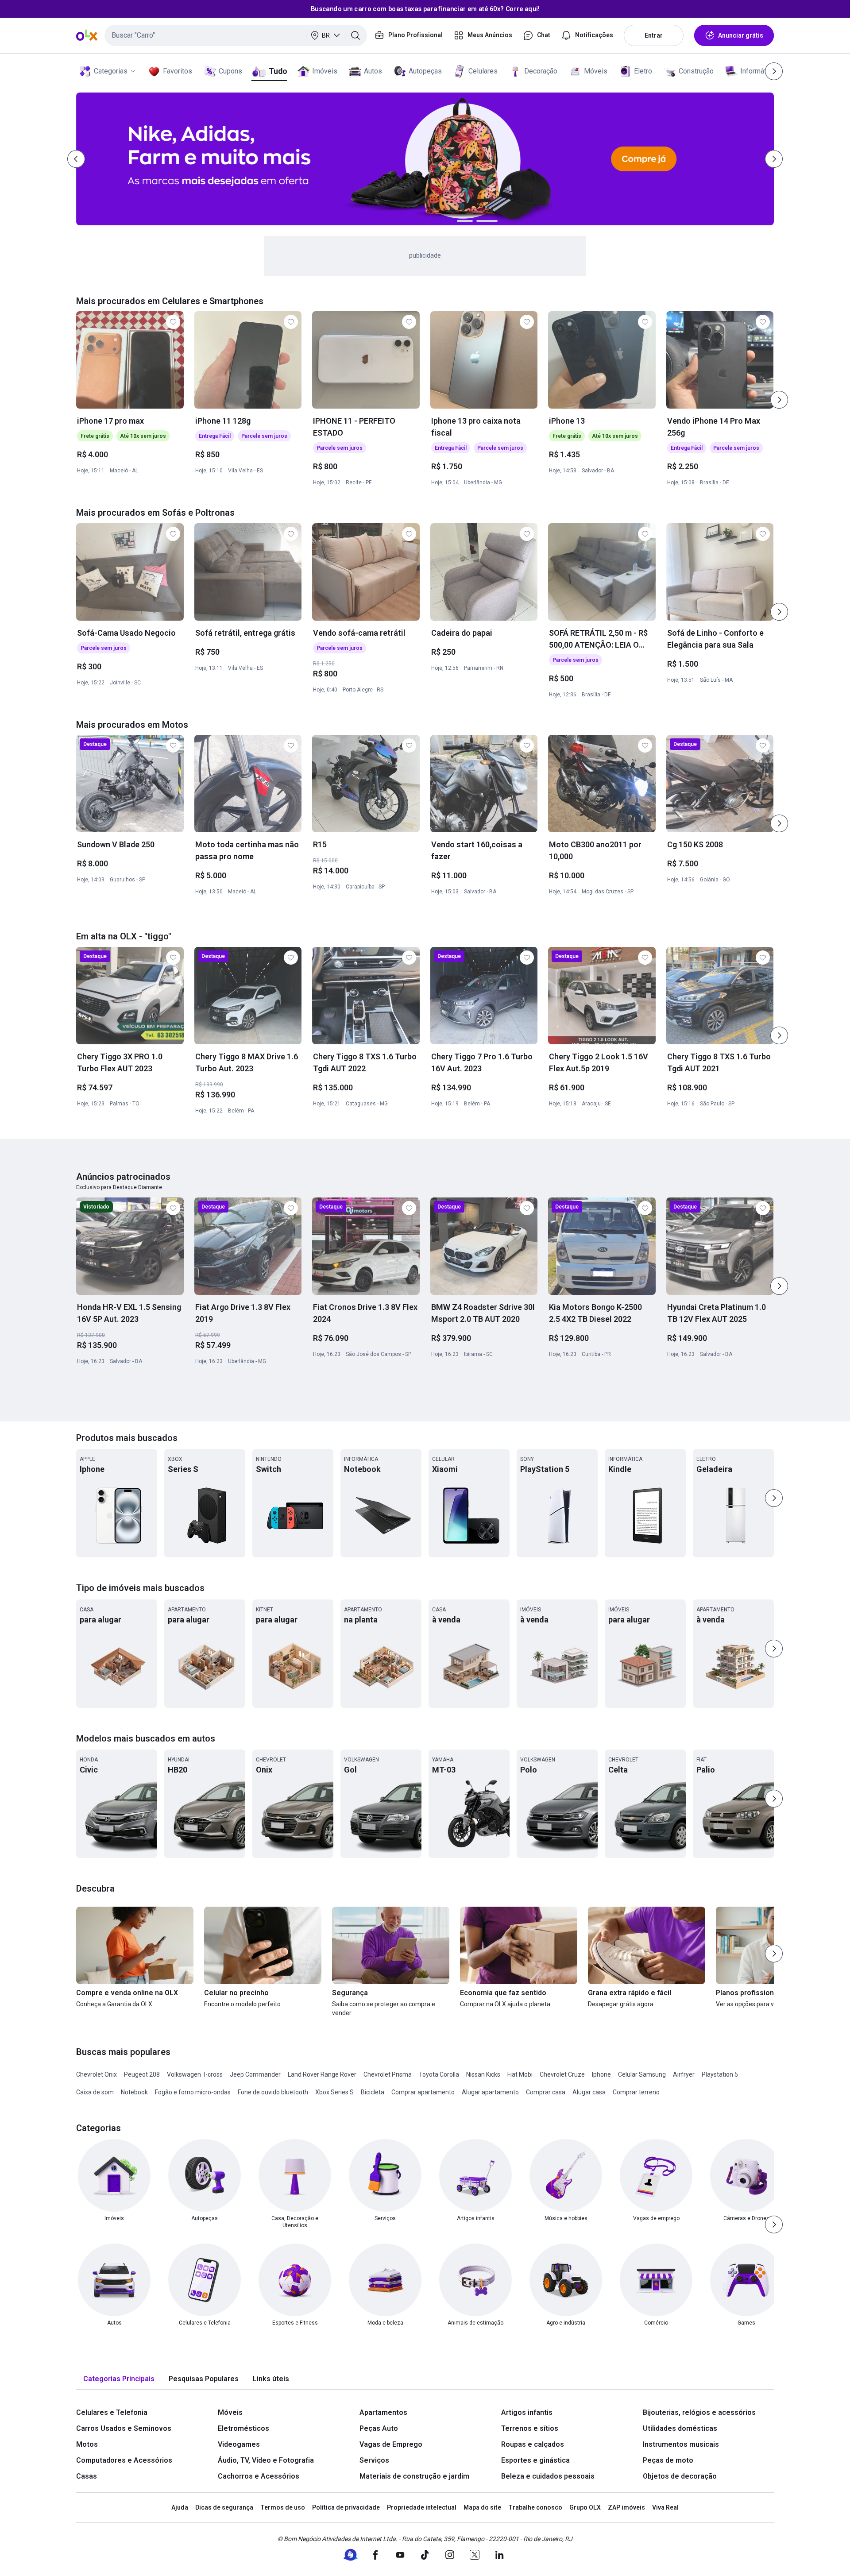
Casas (87, 2476)
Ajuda (180, 2507)
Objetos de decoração (680, 2476)
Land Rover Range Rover (322, 2074)
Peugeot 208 (142, 2074)
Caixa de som (95, 2092)
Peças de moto (668, 2460)
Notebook (134, 2092)
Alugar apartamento (490, 2092)
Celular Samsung (642, 2074)
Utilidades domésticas (680, 2428)
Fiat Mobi (520, 2074)
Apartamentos (383, 2412)
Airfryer (684, 2074)
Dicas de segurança (224, 2507)
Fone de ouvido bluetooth (273, 2092)
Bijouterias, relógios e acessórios (699, 2412)
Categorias (111, 71)
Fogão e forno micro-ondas (193, 2092)
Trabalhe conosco (535, 2507)
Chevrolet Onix (97, 2074)
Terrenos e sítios (530, 2428)
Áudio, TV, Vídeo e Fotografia (266, 2460)
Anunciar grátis (741, 35)
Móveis (596, 71)
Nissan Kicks (483, 2074)
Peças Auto (379, 2428)
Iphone (601, 2074)
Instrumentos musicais (681, 2444)
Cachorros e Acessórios (259, 2476)
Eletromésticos (243, 2428)
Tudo (278, 71)
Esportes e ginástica (535, 2460)
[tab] (119, 2379)
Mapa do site (482, 2507)
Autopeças (425, 71)
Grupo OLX (585, 2507)
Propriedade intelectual (422, 2507)
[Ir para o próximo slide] (779, 400)
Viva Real (665, 2507)
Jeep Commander (255, 2074)
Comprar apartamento (423, 2092)
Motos (87, 2444)
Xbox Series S (334, 2092)
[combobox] (236, 35)
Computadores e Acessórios (124, 2460)
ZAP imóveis (626, 2507)
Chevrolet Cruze (562, 2074)
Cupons (230, 71)
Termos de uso (283, 2507)
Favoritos (178, 71)
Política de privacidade (346, 2507)
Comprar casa (546, 2092)
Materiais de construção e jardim (414, 2476)
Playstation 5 (720, 2074)
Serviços (374, 2460)
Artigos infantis (527, 2412)
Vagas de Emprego (391, 2444)
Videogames (239, 2444)
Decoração (541, 71)
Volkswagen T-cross (195, 2074)
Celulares (483, 71)
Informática (758, 71)
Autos (373, 71)
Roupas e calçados (533, 2444)
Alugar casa (589, 2092)
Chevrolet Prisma (388, 2074)
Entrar (654, 35)
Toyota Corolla (439, 2074)
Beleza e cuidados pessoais (548, 2476)
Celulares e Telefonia (112, 2412)
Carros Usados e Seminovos (124, 2428)
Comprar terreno (636, 2092)
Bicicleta (373, 2092)
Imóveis (325, 71)
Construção (696, 71)
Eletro (643, 71)
